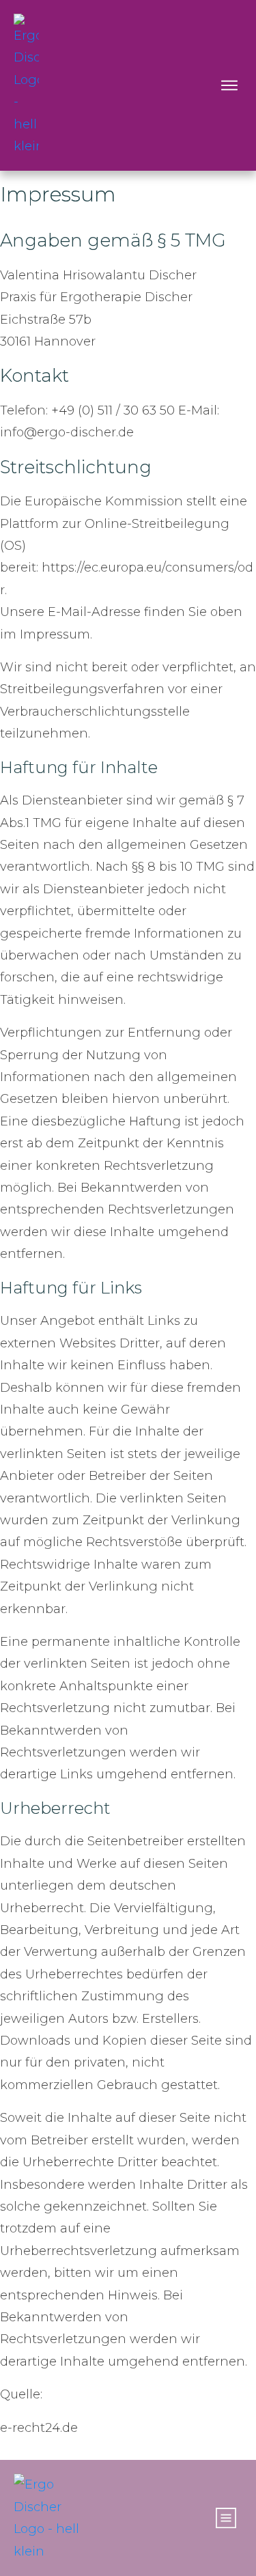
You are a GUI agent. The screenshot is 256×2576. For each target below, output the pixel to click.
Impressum (58, 194)
